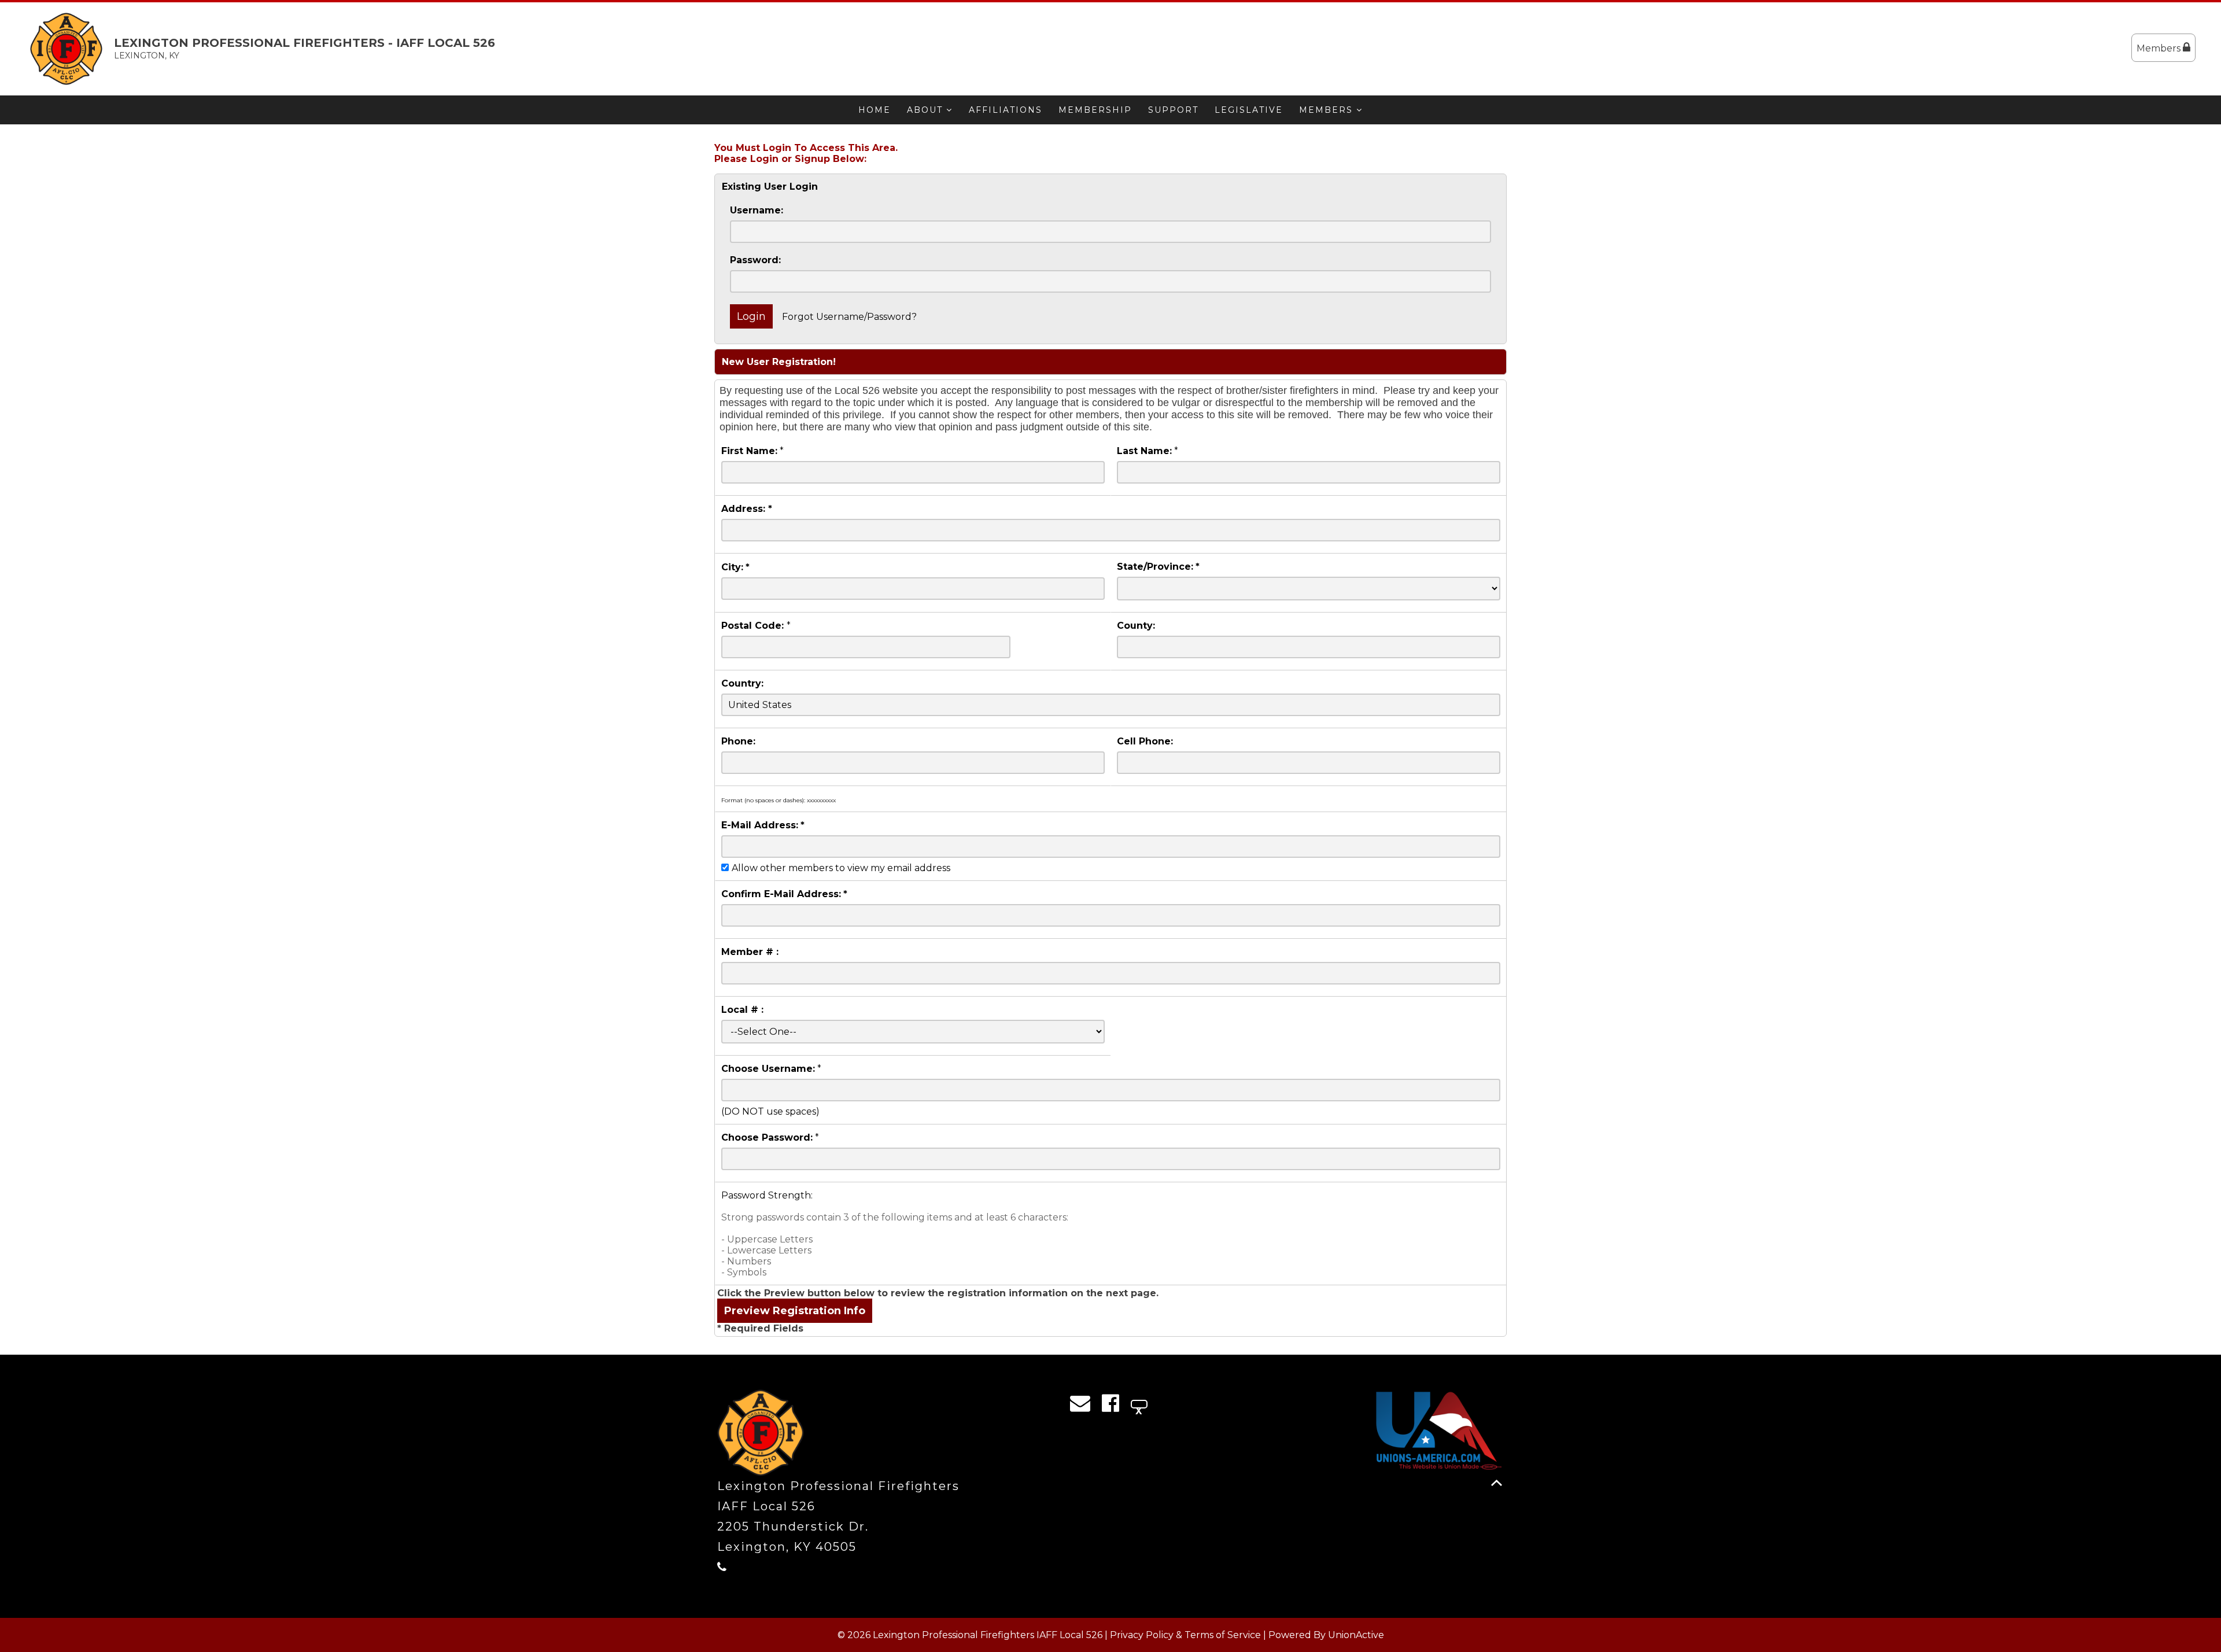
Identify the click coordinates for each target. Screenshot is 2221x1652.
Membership (1095, 110)
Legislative (1249, 110)
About (927, 110)
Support (1173, 110)
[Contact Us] (1084, 1406)
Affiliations (1006, 110)
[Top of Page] (1497, 1483)
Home (875, 110)
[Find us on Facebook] (1114, 1406)
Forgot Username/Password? (849, 317)
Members (2160, 48)
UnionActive (1356, 1635)
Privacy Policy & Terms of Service (1185, 1635)
